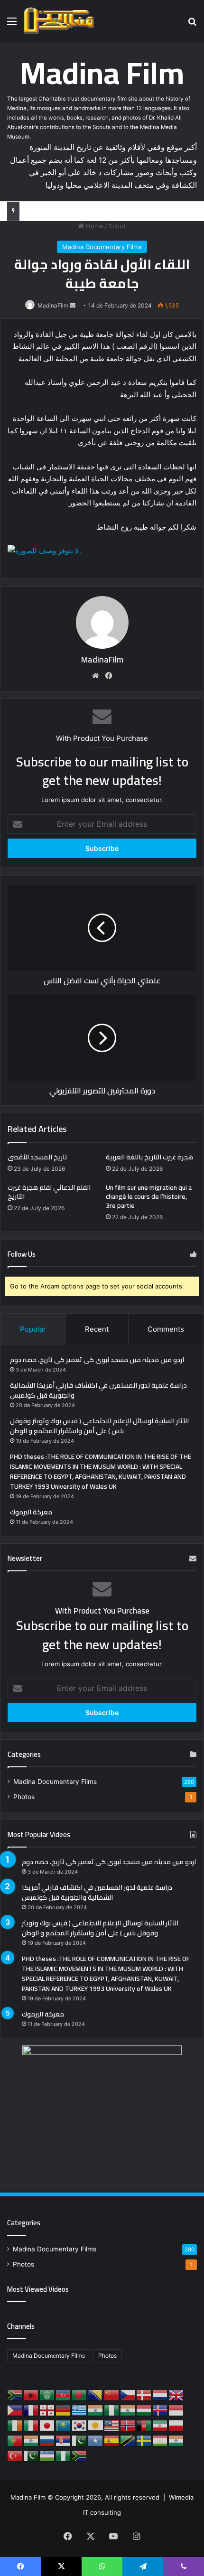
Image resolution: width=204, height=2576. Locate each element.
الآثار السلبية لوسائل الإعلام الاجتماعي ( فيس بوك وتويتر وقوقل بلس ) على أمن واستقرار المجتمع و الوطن (99, 1426)
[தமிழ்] (176, 2440)
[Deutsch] (64, 2409)
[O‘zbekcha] (47, 2455)
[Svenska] (144, 2440)
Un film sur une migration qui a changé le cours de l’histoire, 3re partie (149, 1196)
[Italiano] (31, 2425)
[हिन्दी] (128, 2409)
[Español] (112, 2440)
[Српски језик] (64, 2440)
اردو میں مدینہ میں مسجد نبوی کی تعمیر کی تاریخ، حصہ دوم (97, 1360)
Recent (97, 1329)
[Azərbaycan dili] (64, 2394)
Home (94, 226)
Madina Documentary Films (102, 247)
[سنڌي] (80, 2440)
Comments (166, 1329)
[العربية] (47, 2394)
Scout (117, 226)
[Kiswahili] (128, 2440)
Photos (24, 1797)
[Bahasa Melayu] (112, 2425)
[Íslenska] (160, 2409)
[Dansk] (144, 2394)
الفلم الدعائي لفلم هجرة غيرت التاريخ (49, 1192)
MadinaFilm (53, 305)
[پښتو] (144, 2425)
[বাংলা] (80, 2394)
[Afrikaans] (15, 2394)
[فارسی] (160, 2425)
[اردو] (31, 2455)
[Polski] (176, 2425)
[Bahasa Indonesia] (176, 2409)
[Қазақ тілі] (64, 2425)
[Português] (15, 2440)
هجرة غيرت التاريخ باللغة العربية (149, 1157)
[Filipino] (15, 2409)
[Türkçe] (15, 2455)
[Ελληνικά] (80, 2409)
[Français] (31, 2409)
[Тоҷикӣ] (160, 2440)
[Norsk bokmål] (128, 2425)
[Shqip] (31, 2394)
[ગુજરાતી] (96, 2409)
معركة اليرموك (31, 1512)
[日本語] (47, 2425)
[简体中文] (112, 2394)
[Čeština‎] (128, 2394)
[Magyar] (144, 2409)
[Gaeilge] (15, 2425)
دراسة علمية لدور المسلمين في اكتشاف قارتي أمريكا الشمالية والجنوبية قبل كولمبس (98, 1390)
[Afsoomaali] (96, 2440)
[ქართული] (47, 2409)
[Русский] (47, 2440)
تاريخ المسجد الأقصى (37, 1157)
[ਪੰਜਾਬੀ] (31, 2440)
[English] (176, 2394)
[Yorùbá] (64, 2455)
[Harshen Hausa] (112, 2409)
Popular (33, 1329)
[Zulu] (80, 2455)
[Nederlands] (160, 2394)
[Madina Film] (59, 21)
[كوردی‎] (96, 2425)
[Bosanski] (96, 2394)
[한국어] (80, 2425)
